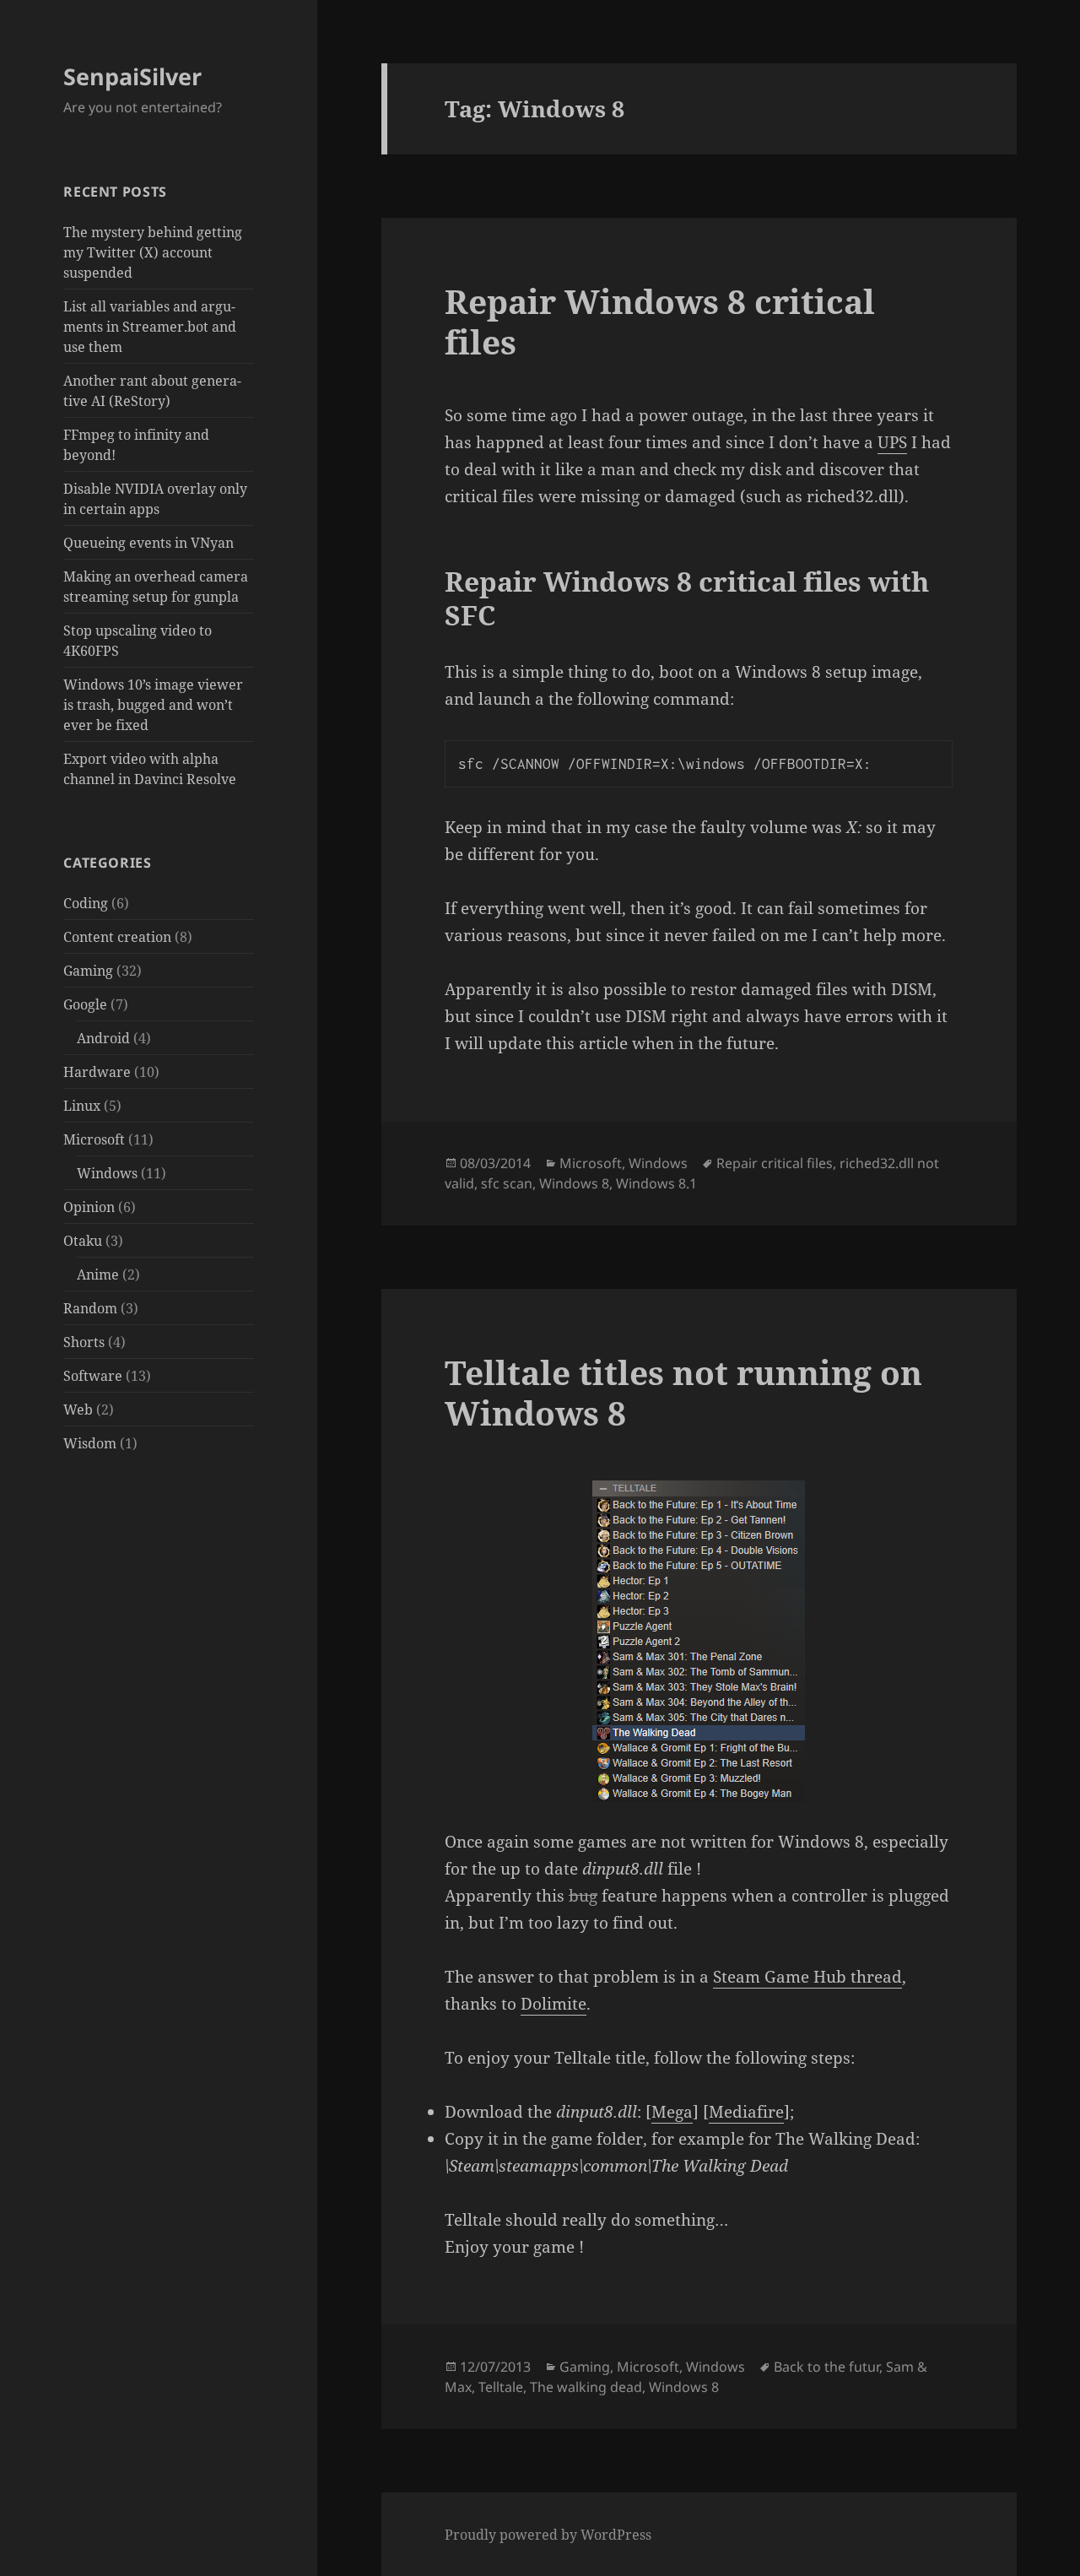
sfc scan (507, 1183)
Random (90, 1308)
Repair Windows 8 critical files (660, 321)
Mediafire (746, 2112)
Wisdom (90, 1443)
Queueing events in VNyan (148, 543)
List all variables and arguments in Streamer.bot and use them (150, 327)
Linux (82, 1106)
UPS (892, 442)
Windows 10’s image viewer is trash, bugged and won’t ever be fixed (153, 705)
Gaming (88, 971)
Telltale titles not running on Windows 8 (683, 1392)
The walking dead (586, 2387)
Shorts (84, 1342)
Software (93, 1376)
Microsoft (94, 1139)
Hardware (97, 1072)
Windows (107, 1173)
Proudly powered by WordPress (548, 2535)
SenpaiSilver (132, 76)
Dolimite (553, 2004)
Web (78, 1410)
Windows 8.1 (656, 1183)
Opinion (89, 1207)
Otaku (83, 1241)
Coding (86, 903)
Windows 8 (574, 1183)
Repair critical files (775, 1163)
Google (85, 1004)
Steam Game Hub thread (807, 1977)
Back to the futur (826, 2367)
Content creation (117, 937)
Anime (98, 1274)
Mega (672, 2112)
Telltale (501, 2387)
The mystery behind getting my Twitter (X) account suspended (153, 252)
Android (103, 1038)
